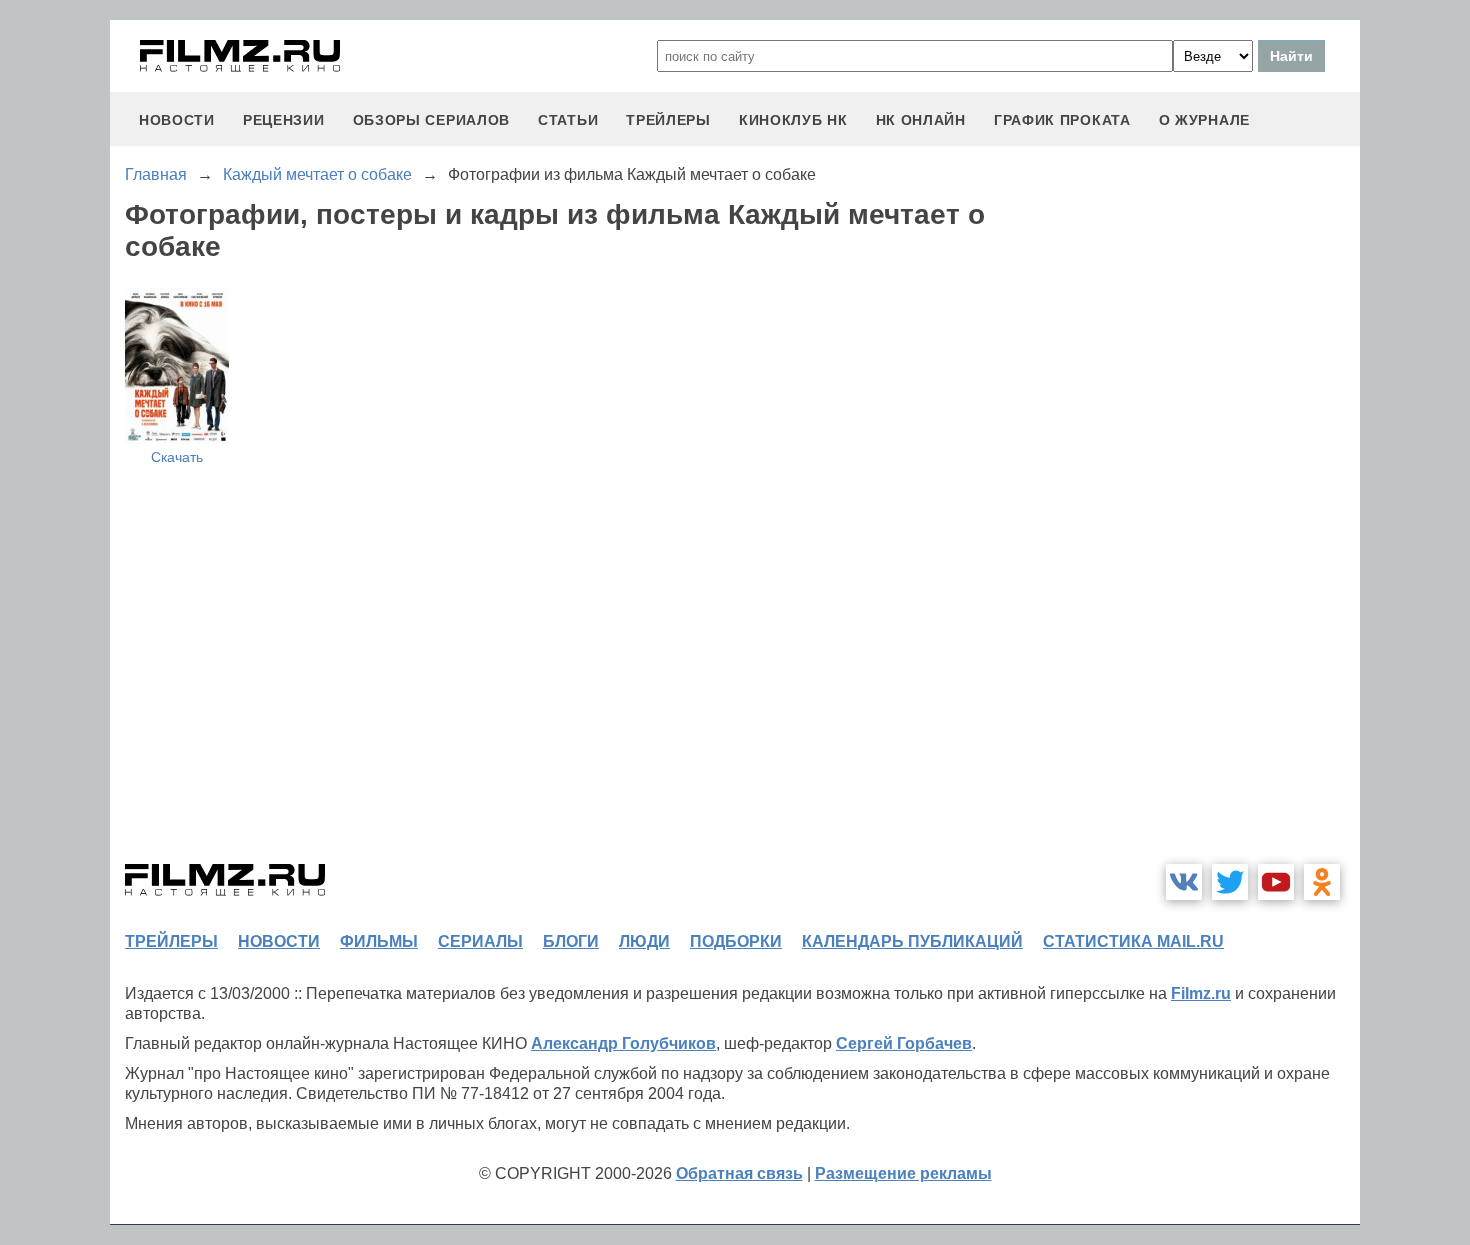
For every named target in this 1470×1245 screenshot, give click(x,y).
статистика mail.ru (1133, 941)
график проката (1062, 120)
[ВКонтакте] (1184, 882)
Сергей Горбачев (904, 1043)
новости (177, 120)
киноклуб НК (793, 120)
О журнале (1204, 120)
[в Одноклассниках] (1322, 882)
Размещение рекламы (903, 1173)
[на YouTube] (1276, 882)
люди (644, 941)
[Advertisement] (1210, 544)
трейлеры (668, 120)
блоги (571, 941)
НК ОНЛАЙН (921, 120)
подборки (736, 941)
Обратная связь (739, 1173)
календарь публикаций (912, 941)
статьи (568, 120)
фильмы (379, 941)
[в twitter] (1230, 882)
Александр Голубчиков (623, 1043)
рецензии (284, 120)
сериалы (480, 941)
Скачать (177, 457)
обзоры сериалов (432, 120)
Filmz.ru (1201, 993)
